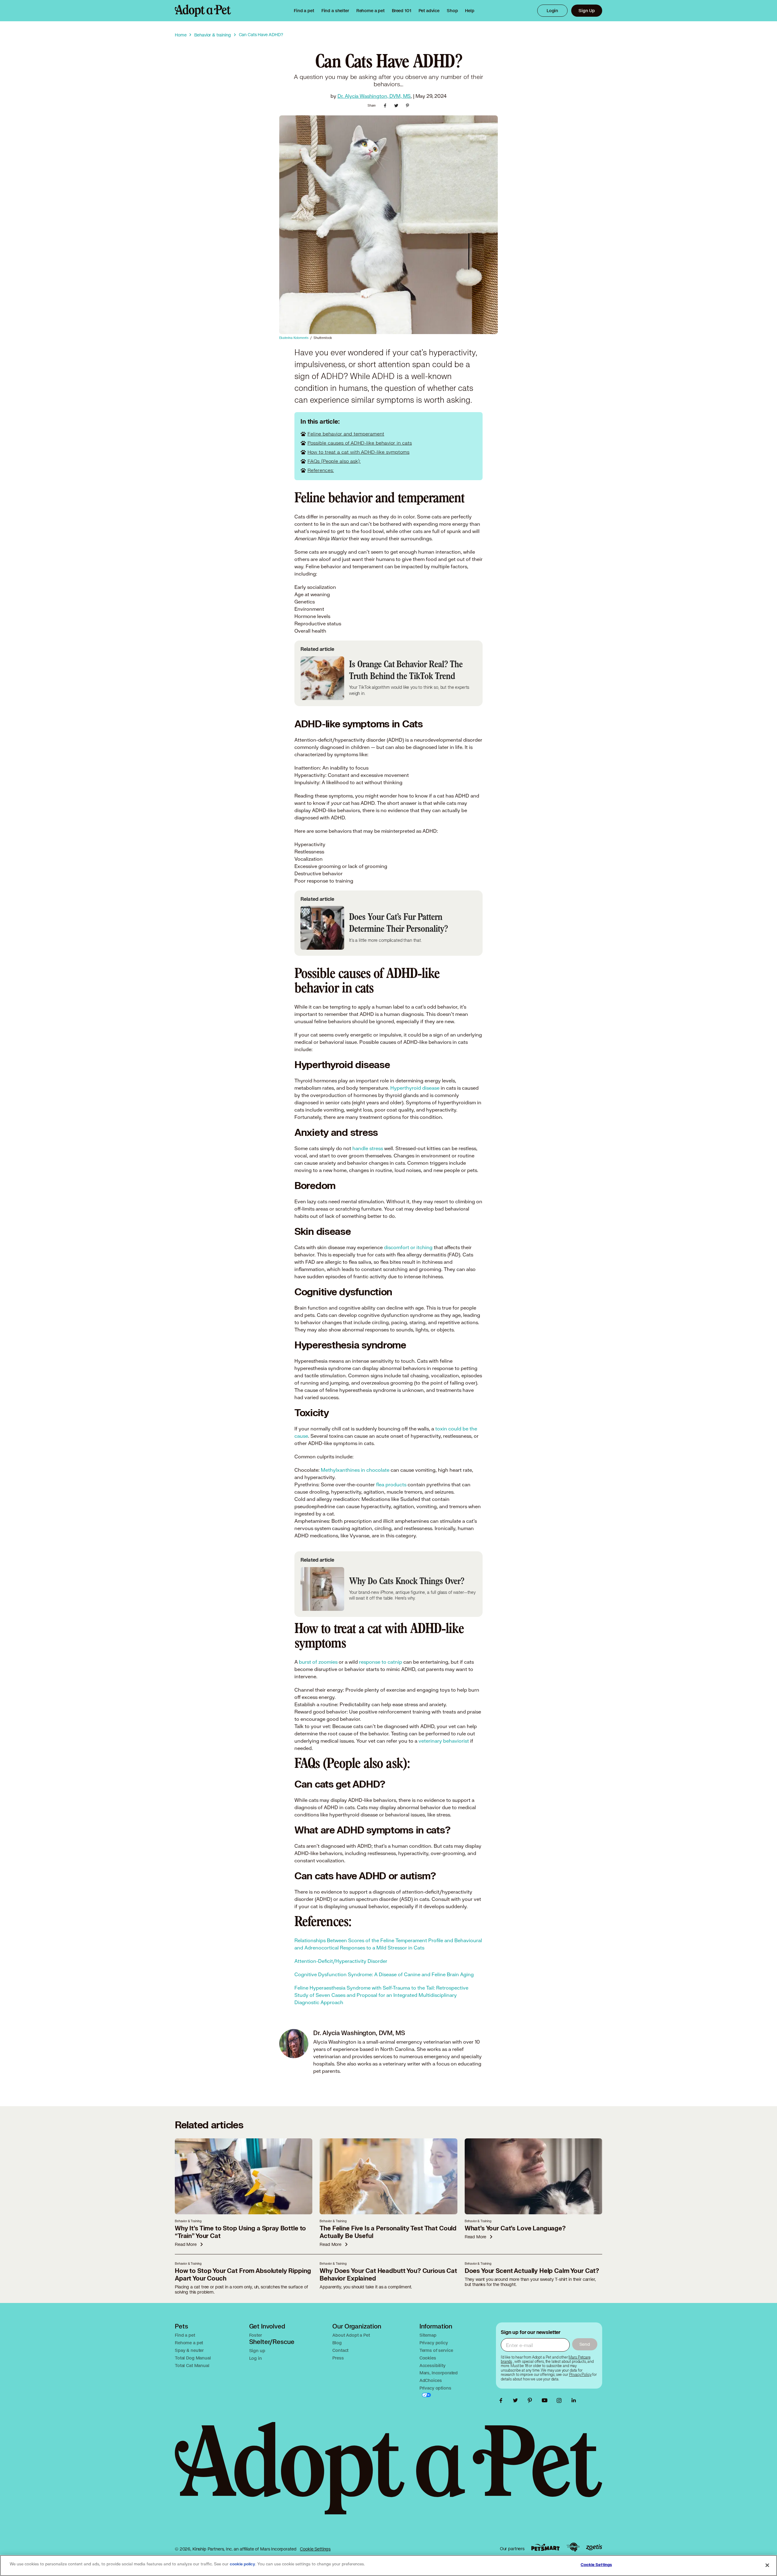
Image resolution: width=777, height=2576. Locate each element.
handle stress (368, 1148)
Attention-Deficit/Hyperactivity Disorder (341, 1961)
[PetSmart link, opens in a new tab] (545, 2547)
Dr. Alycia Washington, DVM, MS (374, 96)
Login (552, 10)
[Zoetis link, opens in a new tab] (594, 2547)
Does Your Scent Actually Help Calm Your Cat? (532, 2271)
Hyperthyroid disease (415, 1088)
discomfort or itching (408, 1247)
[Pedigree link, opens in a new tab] (573, 2547)
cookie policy (243, 2564)
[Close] (767, 2565)
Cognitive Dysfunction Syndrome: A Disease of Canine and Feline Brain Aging (384, 1974)
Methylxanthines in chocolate (355, 1470)
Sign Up (587, 10)
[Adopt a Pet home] (203, 11)
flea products (391, 1484)
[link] (370, 11)
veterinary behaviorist (444, 1741)
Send (585, 2344)
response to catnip (381, 1662)
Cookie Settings (315, 2549)
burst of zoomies (318, 1662)
